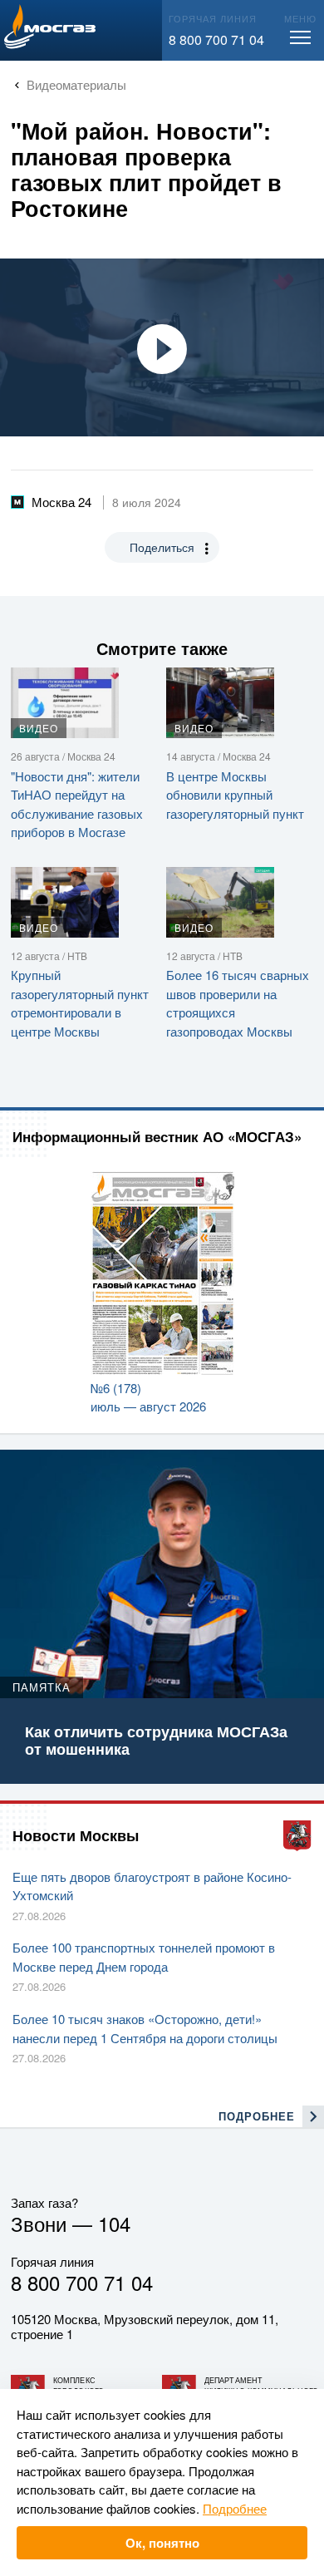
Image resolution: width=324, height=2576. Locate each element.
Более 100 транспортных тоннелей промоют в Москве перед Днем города (144, 1957)
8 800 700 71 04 (216, 39)
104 (114, 2223)
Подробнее (235, 2508)
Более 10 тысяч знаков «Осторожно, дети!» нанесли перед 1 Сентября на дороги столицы (145, 2028)
